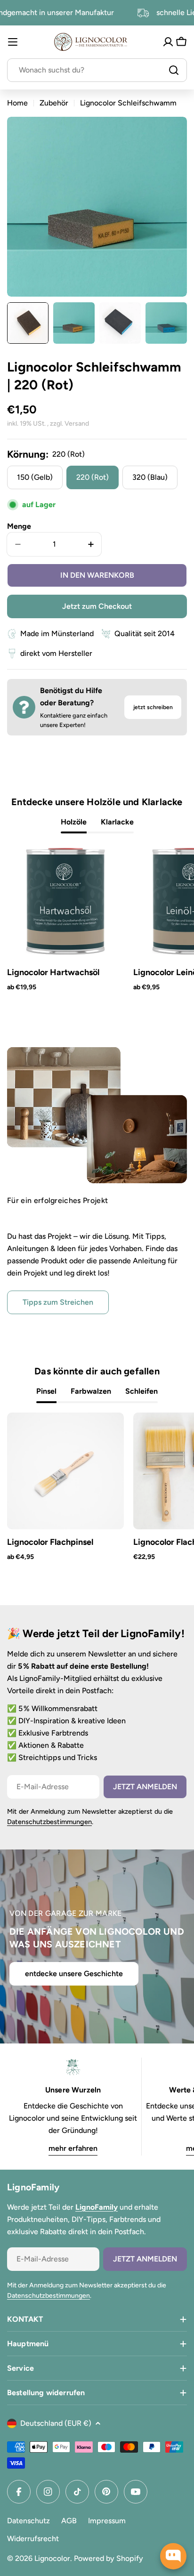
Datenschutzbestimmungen (49, 1822)
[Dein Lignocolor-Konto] (168, 42)
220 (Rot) (93, 477)
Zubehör (54, 103)
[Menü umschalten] (13, 42)
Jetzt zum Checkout (97, 606)
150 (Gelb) (35, 477)
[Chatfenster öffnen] (173, 2556)
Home (17, 103)
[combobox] (97, 70)
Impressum (107, 2521)
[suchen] (174, 70)
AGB (69, 2521)
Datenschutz (28, 2521)
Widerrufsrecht (33, 2539)
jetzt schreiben (153, 707)
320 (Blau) (150, 477)
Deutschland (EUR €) (56, 2423)
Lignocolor (52, 2558)
